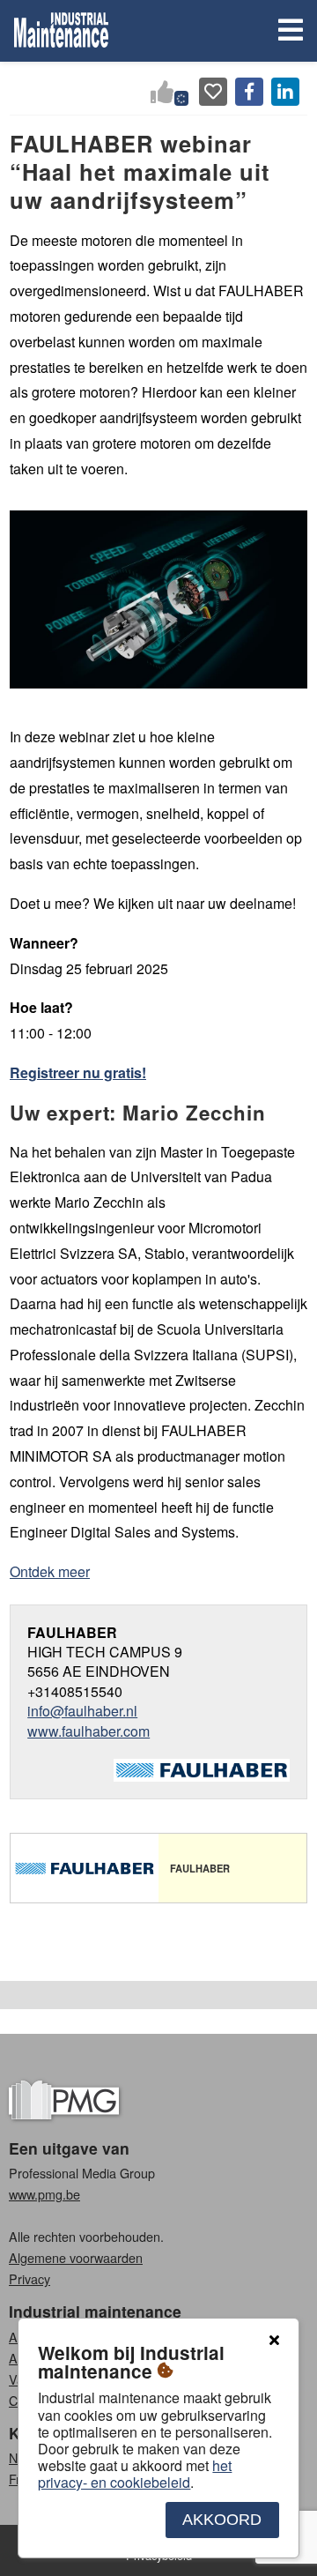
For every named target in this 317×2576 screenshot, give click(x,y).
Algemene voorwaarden (76, 2257)
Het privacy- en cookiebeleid (135, 2474)
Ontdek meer (50, 1571)
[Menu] (287, 31)
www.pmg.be (44, 2194)
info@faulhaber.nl (82, 1711)
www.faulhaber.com (88, 1731)
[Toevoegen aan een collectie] (213, 92)
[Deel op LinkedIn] (285, 92)
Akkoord (222, 2520)
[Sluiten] (274, 2341)
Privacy (29, 2278)
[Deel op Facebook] (249, 92)
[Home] (61, 31)
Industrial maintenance (95, 2311)
